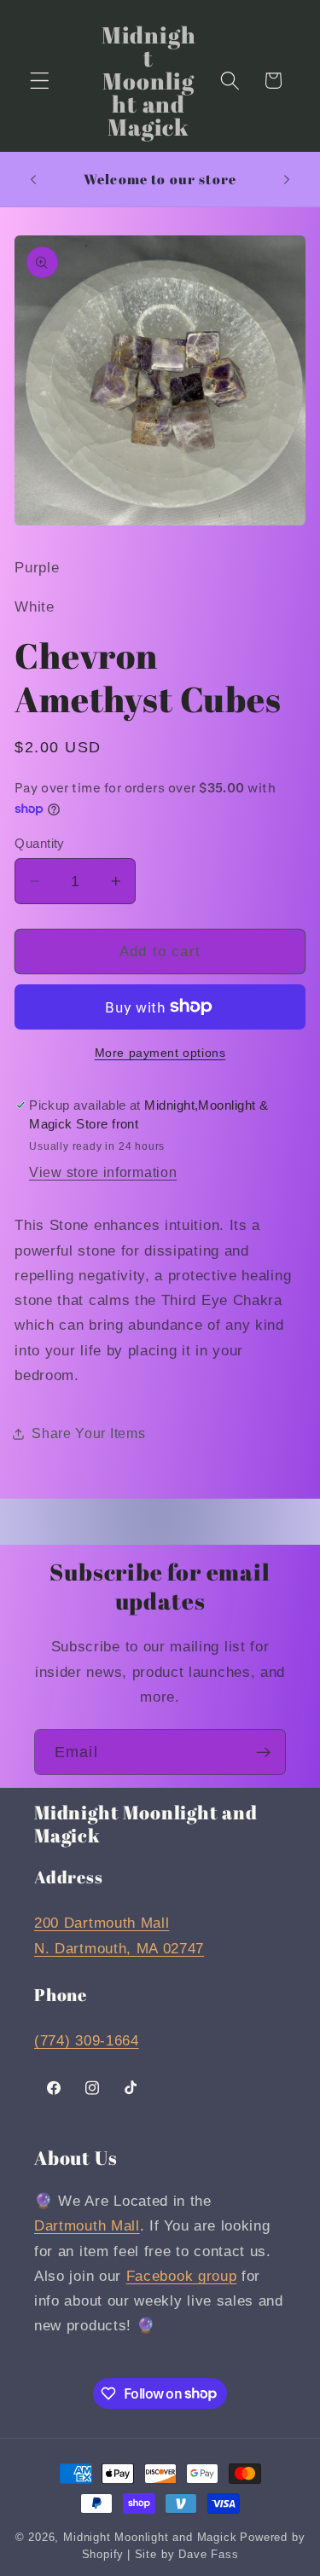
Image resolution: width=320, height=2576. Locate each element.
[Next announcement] (287, 179)
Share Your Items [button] (88, 1433)
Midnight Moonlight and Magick (150, 2538)
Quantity (40, 843)
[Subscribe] (263, 1752)
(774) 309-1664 (87, 2040)
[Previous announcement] (33, 179)
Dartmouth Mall (87, 2225)
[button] (40, 81)
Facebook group (182, 2276)
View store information (103, 1172)
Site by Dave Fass (187, 2555)
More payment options (160, 1053)
